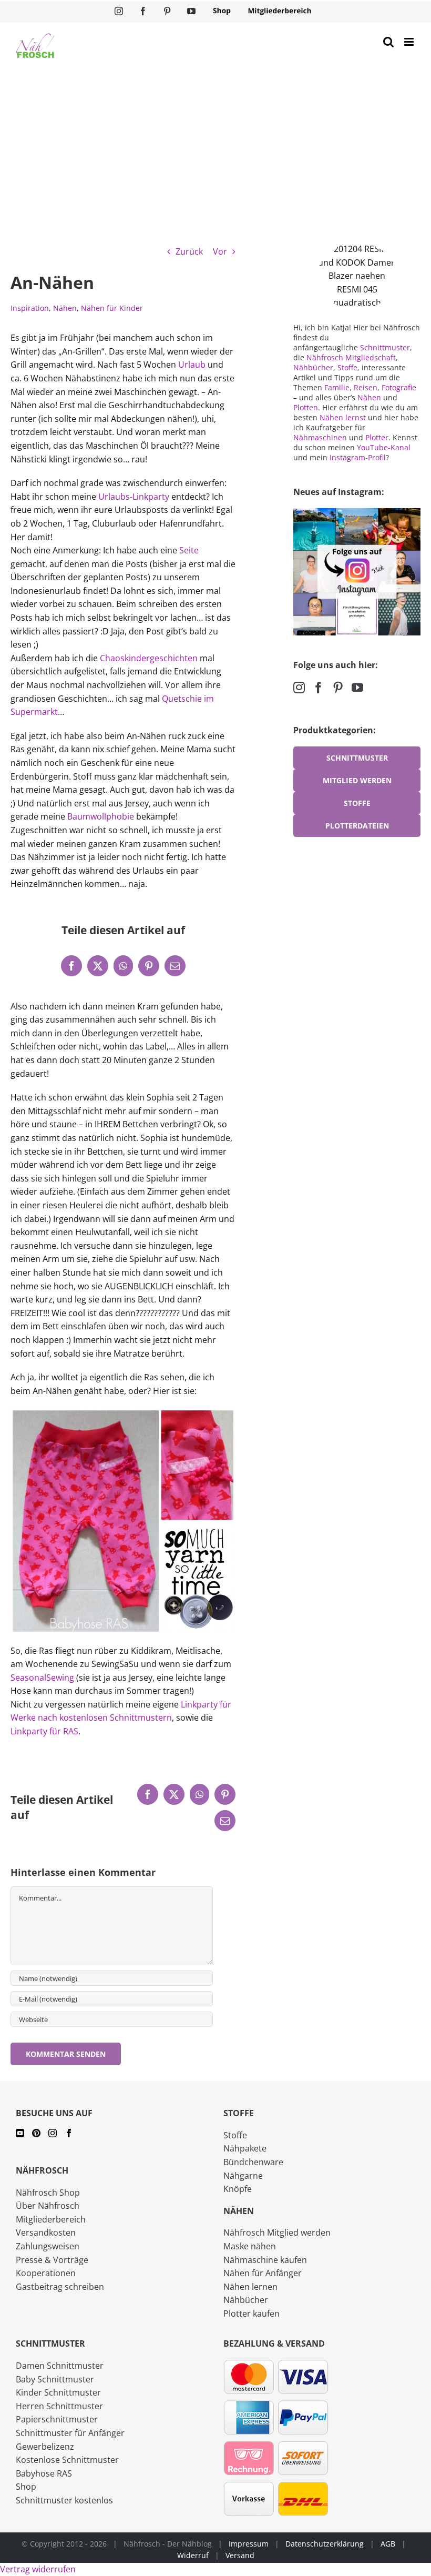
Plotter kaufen (252, 2314)
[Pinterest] (149, 966)
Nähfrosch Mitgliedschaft (351, 357)
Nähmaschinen (320, 437)
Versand (240, 2555)
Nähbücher (313, 367)
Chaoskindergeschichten (149, 658)
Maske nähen (250, 2246)
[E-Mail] (175, 966)
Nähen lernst (343, 417)
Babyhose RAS (44, 2473)
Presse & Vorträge (52, 2260)
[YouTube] (357, 688)
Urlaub (192, 365)
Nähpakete (245, 2148)
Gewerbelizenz (45, 2447)
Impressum (249, 2544)
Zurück (189, 251)
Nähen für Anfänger (263, 2273)
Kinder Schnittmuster (58, 2392)
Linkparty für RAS (44, 1731)
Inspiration (30, 308)
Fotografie (399, 387)
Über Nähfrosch (48, 2206)
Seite (189, 550)
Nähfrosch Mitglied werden (277, 2232)
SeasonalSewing (43, 1678)
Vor (220, 251)
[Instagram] (299, 688)
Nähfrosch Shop (48, 2193)
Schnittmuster (385, 347)
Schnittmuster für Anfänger (70, 2433)
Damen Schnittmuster (60, 2366)
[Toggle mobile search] (388, 42)
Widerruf (193, 2555)
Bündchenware (253, 2162)
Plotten (306, 407)
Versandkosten (46, 2232)
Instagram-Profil (358, 457)
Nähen (65, 308)
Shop (26, 2487)
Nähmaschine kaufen (265, 2260)
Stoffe (347, 367)
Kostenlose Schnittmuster (67, 2460)
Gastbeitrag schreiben (60, 2287)
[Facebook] (71, 966)
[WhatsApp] (123, 966)
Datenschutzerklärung (325, 2544)
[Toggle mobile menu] (410, 42)
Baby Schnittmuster (55, 2379)
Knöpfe (238, 2189)
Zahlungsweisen (48, 2246)
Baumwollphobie (101, 816)
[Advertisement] (215, 148)
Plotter (377, 437)
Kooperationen (46, 2273)
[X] (98, 966)
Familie (337, 387)
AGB (388, 2544)
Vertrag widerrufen (38, 2569)
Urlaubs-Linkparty (134, 497)
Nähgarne (243, 2176)
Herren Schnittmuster (59, 2406)
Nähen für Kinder (112, 308)
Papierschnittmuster (57, 2419)
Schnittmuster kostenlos (64, 2500)
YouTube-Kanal (384, 447)
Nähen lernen (250, 2287)
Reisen (366, 387)
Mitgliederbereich (51, 2219)
